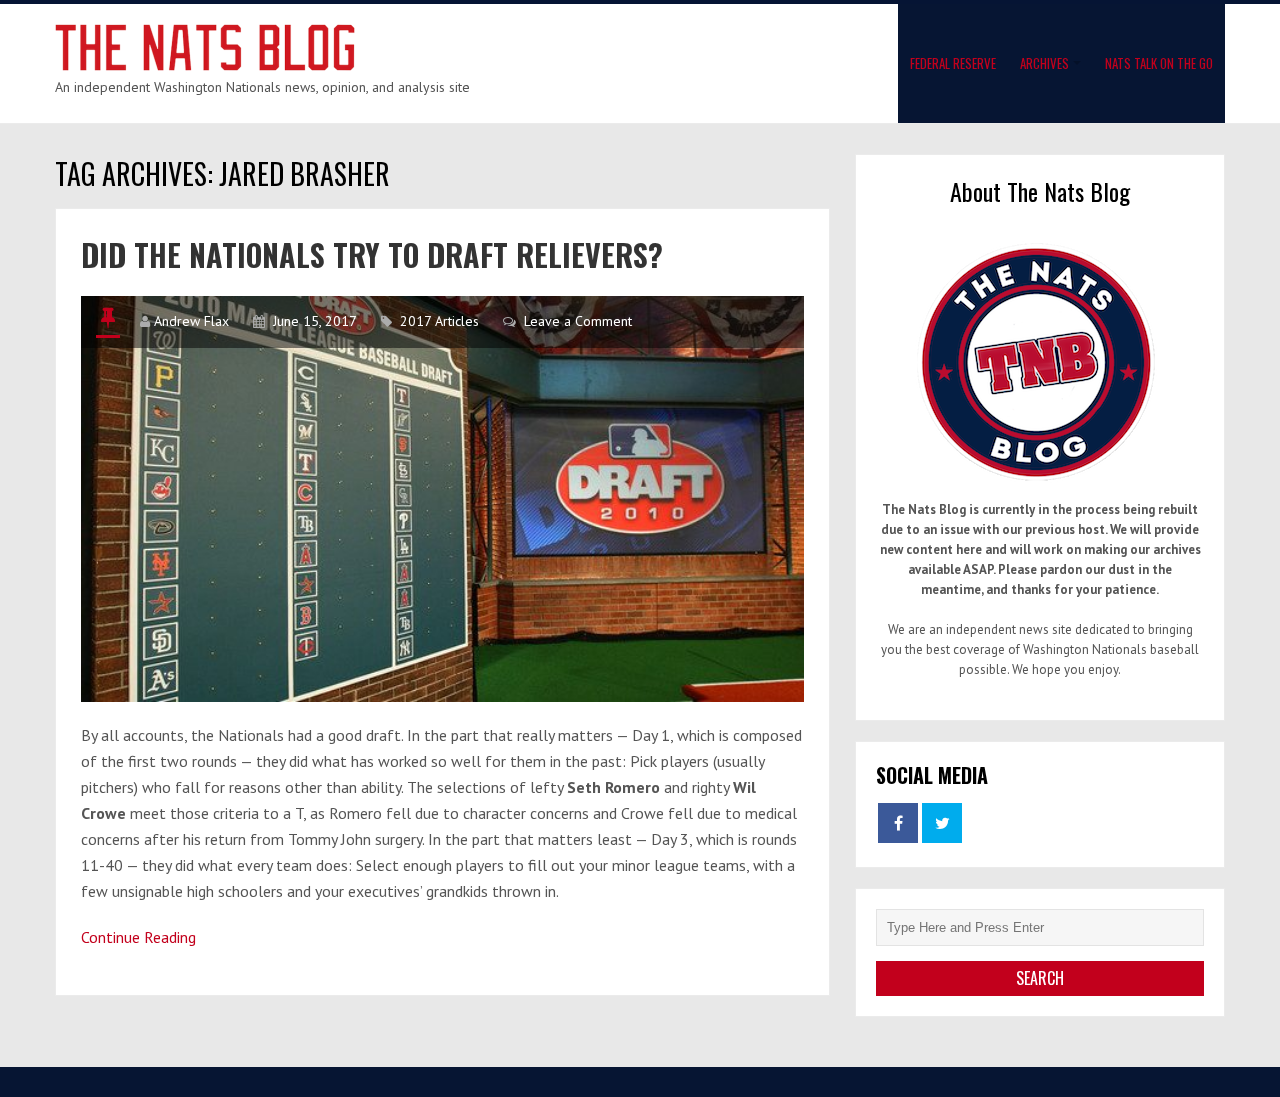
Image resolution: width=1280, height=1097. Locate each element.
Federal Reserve (953, 63)
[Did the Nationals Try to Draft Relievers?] (442, 499)
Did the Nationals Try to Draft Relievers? (372, 254)
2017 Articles (439, 321)
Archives (1044, 63)
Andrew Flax (191, 321)
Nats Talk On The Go (1159, 63)
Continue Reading (138, 937)
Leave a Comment (578, 321)
